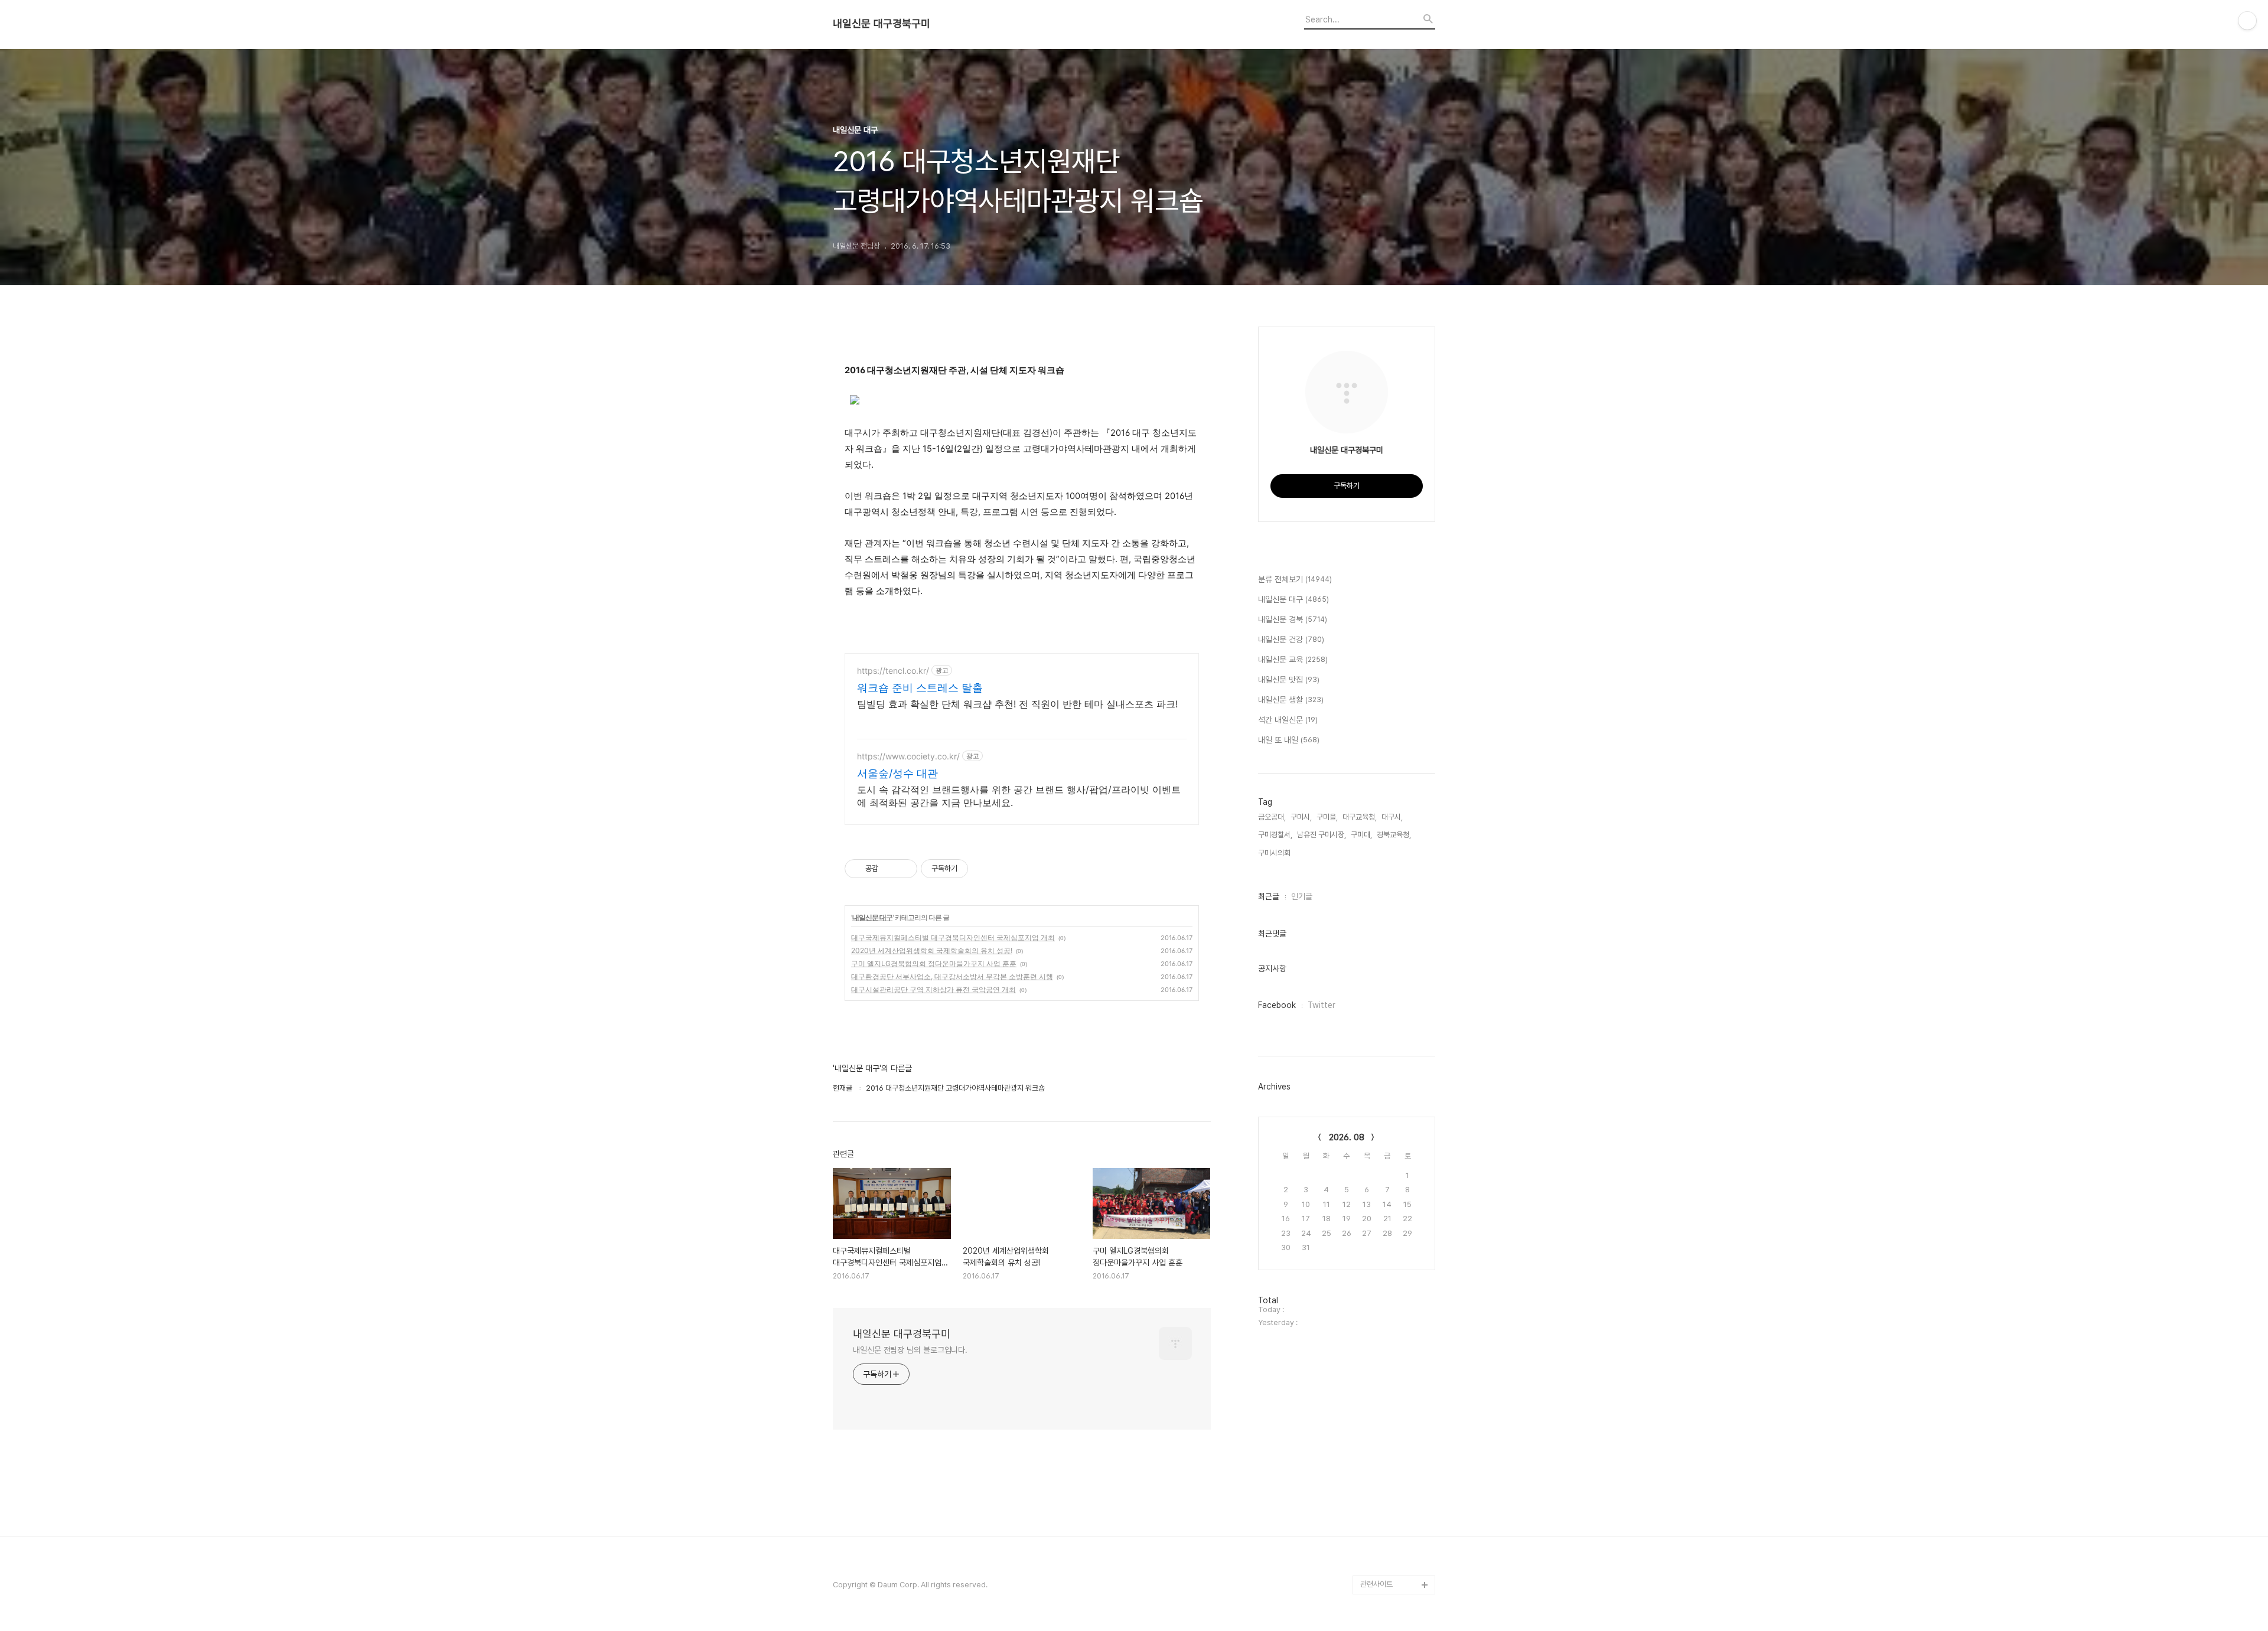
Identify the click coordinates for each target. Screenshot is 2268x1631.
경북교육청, (1394, 835)
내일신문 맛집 (1289, 680)
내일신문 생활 (1291, 700)
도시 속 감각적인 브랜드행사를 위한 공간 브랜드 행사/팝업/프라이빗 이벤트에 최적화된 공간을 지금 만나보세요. (1019, 796)
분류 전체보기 (1295, 579)
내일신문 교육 (1293, 660)
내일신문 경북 (1293, 619)
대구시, (1392, 817)
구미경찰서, (1275, 835)
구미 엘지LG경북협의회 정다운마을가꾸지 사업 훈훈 (934, 963)
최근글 (1269, 896)
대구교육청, (1360, 817)
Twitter (1322, 1005)
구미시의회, (1275, 853)
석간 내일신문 (1288, 720)
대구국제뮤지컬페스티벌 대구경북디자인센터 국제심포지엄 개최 (953, 937)
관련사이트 (1376, 1584)
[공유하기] (889, 869)
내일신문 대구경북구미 (882, 24)
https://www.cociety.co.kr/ (908, 756)
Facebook (1277, 1005)
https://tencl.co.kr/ (893, 671)
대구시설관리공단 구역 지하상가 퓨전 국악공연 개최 (933, 989)
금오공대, (1272, 817)
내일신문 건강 (1291, 640)
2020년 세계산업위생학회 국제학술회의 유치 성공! (932, 950)
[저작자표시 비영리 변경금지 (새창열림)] (984, 869)
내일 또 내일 (1289, 740)
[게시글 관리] (904, 869)
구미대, (1361, 835)
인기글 (1302, 896)
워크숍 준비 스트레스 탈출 (920, 688)
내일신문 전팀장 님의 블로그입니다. (910, 1350)
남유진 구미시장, (1322, 835)
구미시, (1301, 817)
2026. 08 (1347, 1137)
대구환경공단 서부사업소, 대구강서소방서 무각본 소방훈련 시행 (952, 976)
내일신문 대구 (872, 917)
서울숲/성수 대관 (897, 773)
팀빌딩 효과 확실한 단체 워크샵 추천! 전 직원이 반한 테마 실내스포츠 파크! (1017, 704)
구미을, (1327, 817)
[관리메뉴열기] (2247, 21)
